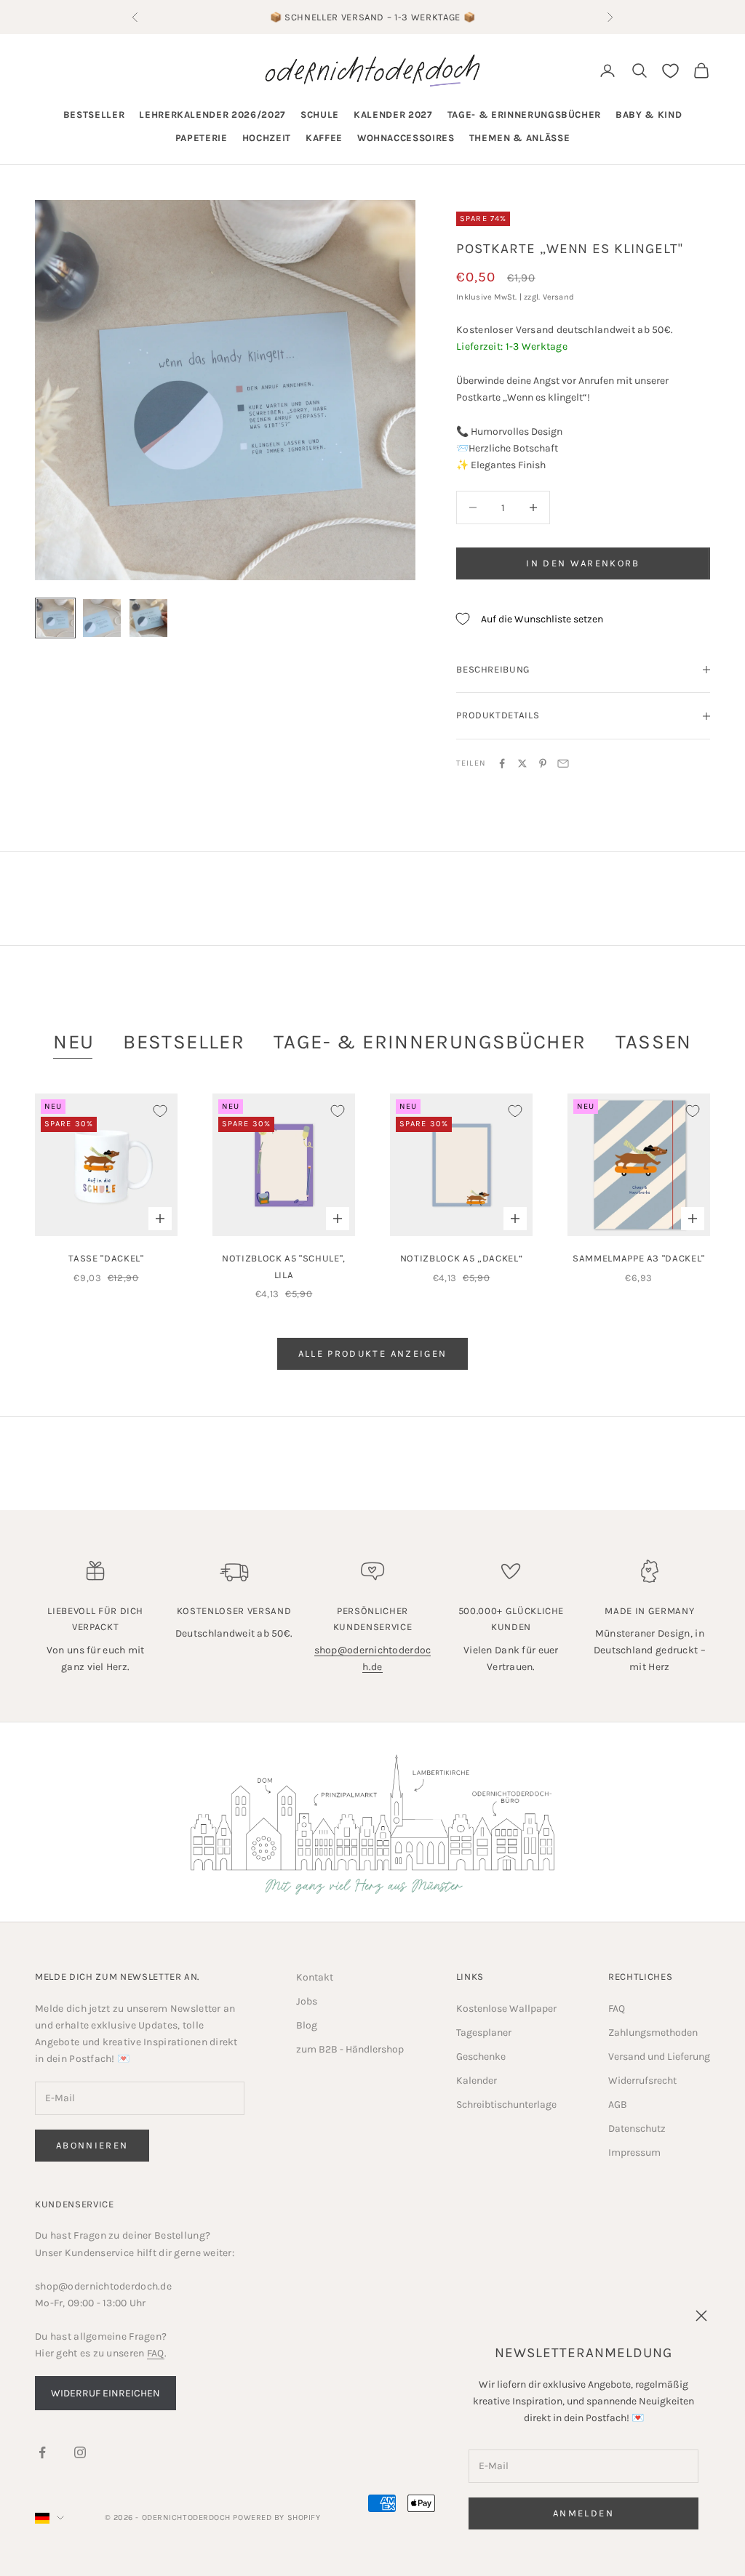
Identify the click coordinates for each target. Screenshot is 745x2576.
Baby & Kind (649, 115)
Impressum (634, 2152)
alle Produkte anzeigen (372, 1353)
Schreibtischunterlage (506, 2104)
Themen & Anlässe (520, 138)
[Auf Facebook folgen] (42, 2452)
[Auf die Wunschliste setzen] (160, 1111)
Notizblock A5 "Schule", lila (284, 1266)
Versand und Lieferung (659, 2057)
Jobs (307, 2001)
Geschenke (481, 2057)
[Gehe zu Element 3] (148, 618)
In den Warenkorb (583, 563)
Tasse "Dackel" (106, 1258)
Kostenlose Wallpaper (506, 2009)
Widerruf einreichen (105, 2393)
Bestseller (94, 115)
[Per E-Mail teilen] (563, 763)
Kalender (477, 2081)
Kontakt (315, 1977)
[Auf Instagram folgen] (80, 2452)
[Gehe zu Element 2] (102, 618)
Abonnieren (92, 2145)
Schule (320, 115)
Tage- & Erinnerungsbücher (525, 115)
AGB (618, 2104)
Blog (307, 2025)
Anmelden (583, 2513)
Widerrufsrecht (642, 2081)
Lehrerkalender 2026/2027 (212, 115)
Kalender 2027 (393, 115)
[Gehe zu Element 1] (55, 618)
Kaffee (324, 138)
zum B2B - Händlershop (350, 2049)
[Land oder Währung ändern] (49, 2518)
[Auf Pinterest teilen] (543, 763)
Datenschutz (637, 2128)
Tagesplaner (484, 2033)
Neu (73, 1042)
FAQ (617, 2009)
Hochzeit (267, 138)
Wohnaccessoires (406, 138)
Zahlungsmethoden (653, 2033)
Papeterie (202, 138)
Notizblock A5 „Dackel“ (462, 1258)
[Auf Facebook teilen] (502, 763)
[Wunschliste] (670, 71)
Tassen (654, 1042)
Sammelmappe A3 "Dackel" (639, 1258)
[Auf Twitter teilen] (522, 763)
